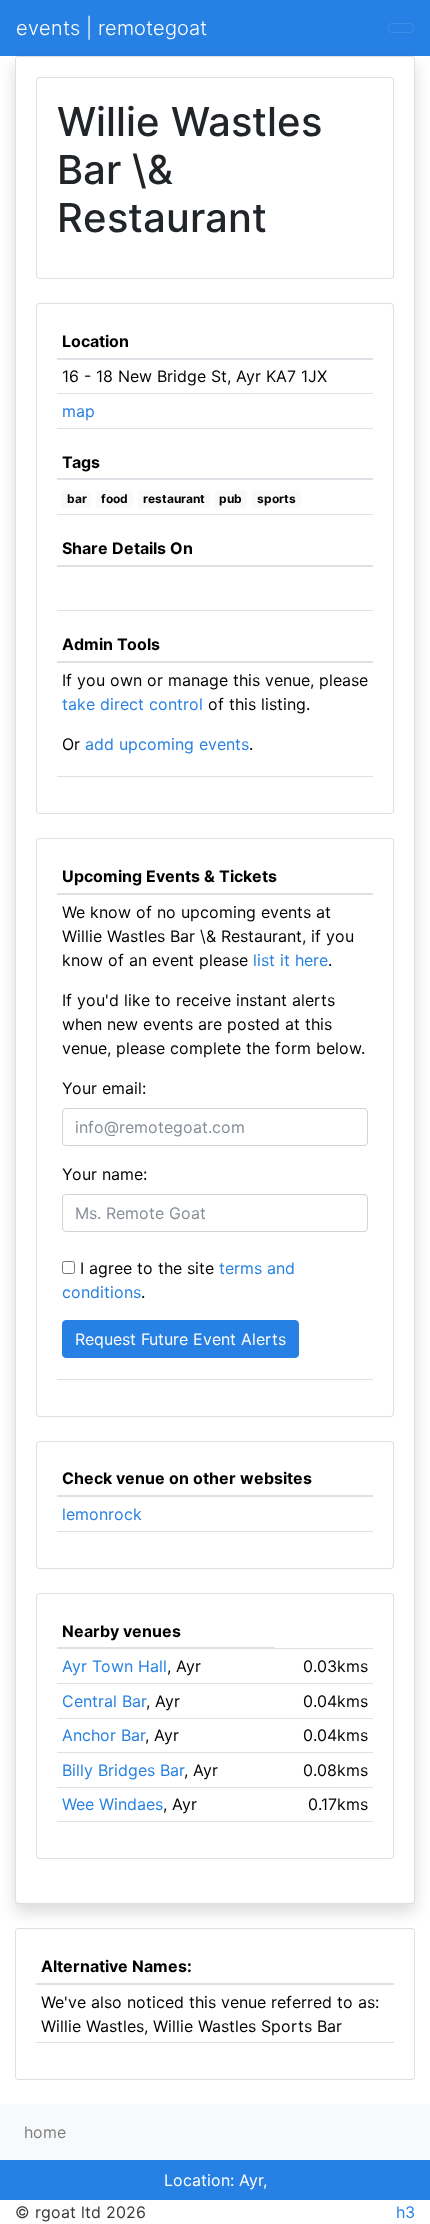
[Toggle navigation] (401, 28)
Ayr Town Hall (114, 1666)
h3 (405, 2212)
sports (276, 498)
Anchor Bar (103, 1735)
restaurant (174, 498)
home (45, 2132)
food (114, 498)
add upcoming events (167, 744)
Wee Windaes (112, 1804)
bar (77, 498)
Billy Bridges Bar (123, 1770)
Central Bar (104, 1701)
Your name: (104, 1174)
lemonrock (102, 1514)
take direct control (132, 704)
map (78, 411)
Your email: (104, 1088)
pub (230, 498)
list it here (290, 960)
